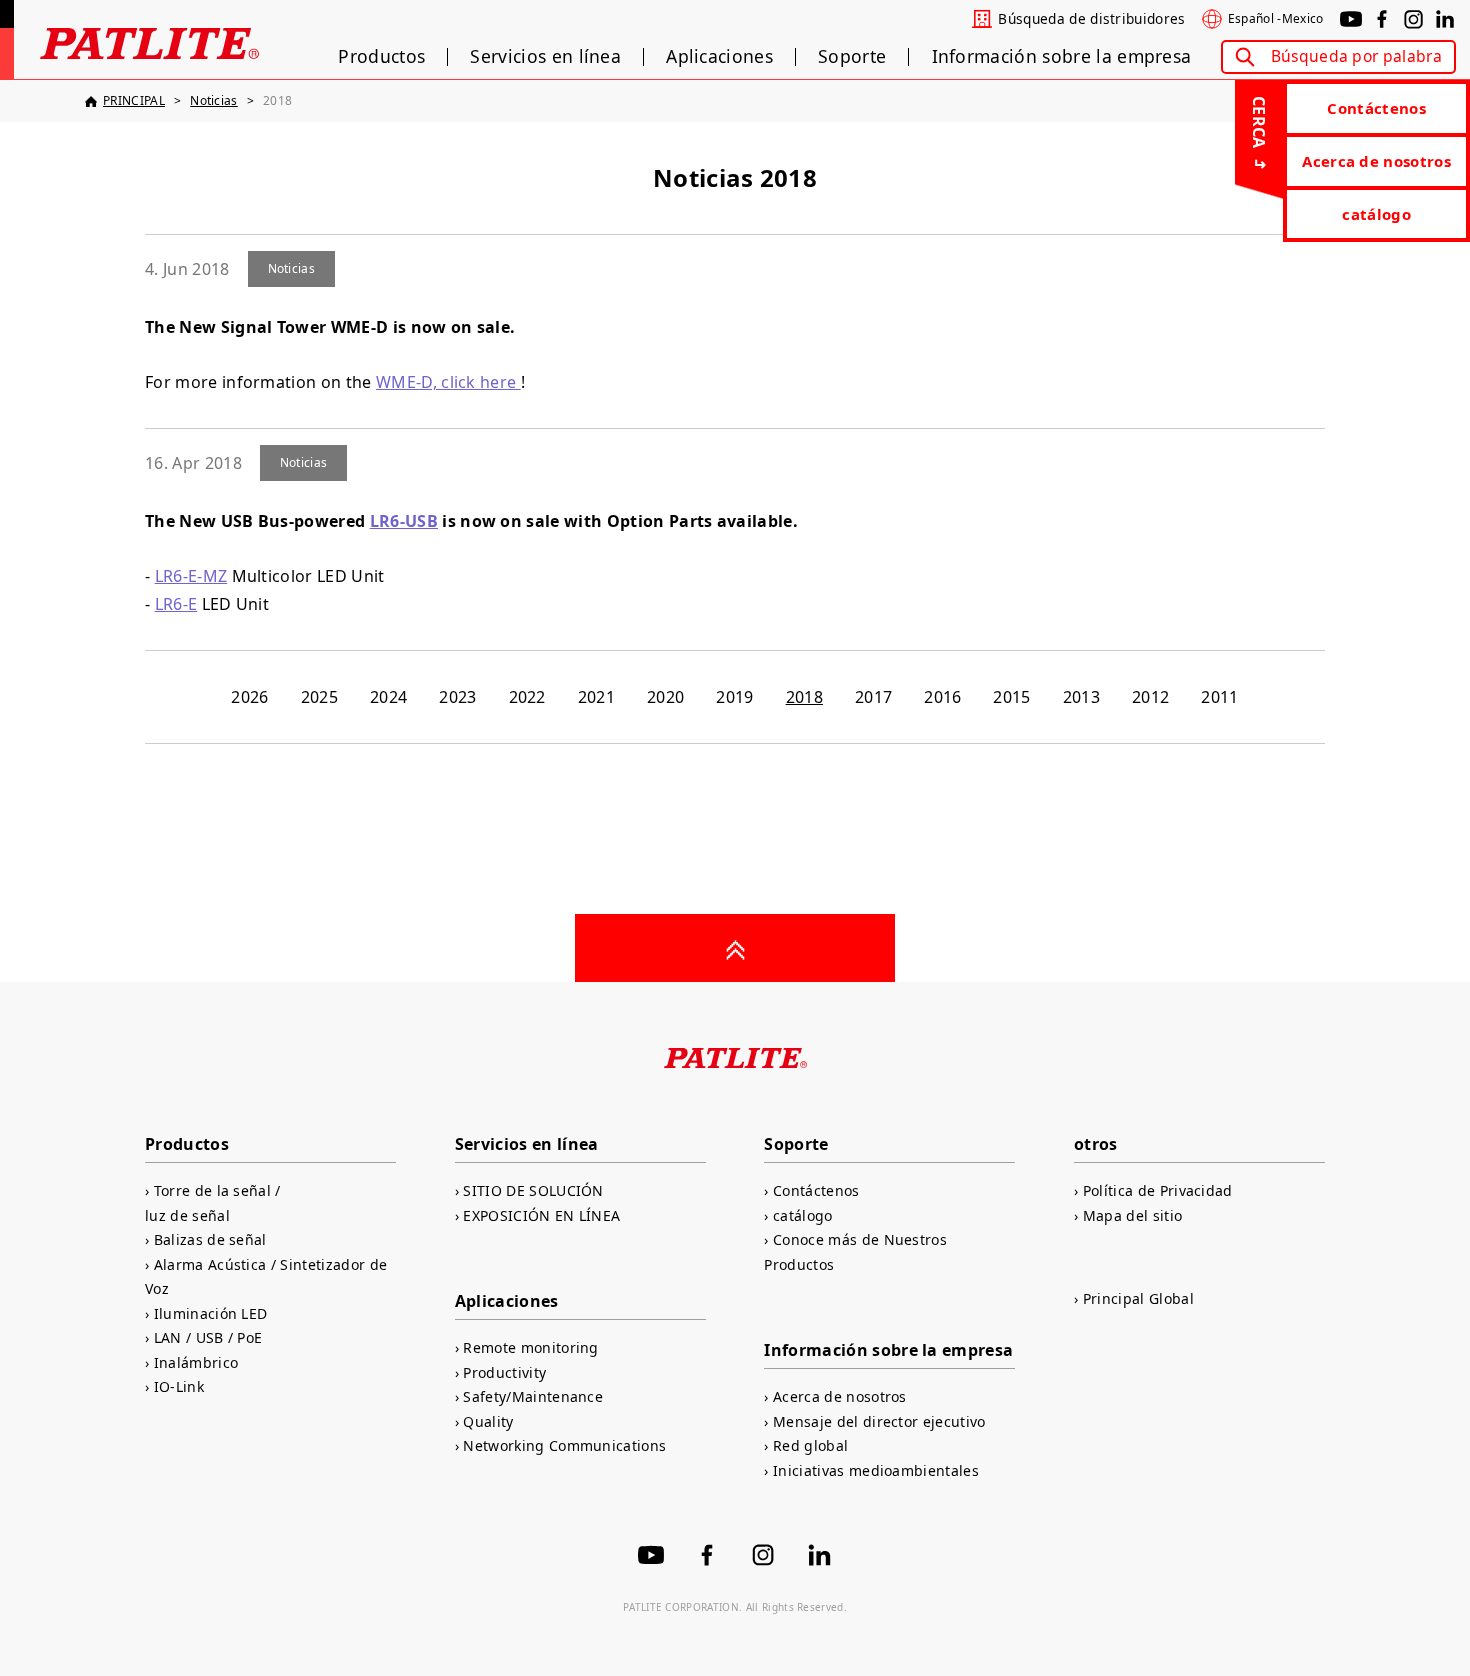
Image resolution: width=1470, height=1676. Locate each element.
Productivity (504, 1372)
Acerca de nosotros (1376, 161)
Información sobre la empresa (1062, 56)
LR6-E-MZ (191, 576)
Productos (381, 56)
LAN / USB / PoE (208, 1337)
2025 (319, 697)
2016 (942, 697)
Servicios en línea (545, 56)
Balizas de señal (210, 1239)
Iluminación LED (210, 1313)
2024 (388, 697)
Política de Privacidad (1158, 1190)
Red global (810, 1445)
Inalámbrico (196, 1362)
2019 (734, 697)
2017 (873, 697)
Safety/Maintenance (533, 1396)
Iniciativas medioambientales (876, 1470)
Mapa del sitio (1132, 1215)
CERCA (1259, 122)
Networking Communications (564, 1445)
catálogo (1376, 214)
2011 (1219, 697)
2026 (249, 697)
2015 (1011, 697)
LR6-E (176, 604)
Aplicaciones (719, 56)
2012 (1150, 697)
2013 (1081, 697)
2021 (596, 697)
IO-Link (179, 1386)
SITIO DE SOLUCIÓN (533, 1190)
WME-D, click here (448, 382)
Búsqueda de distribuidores (1091, 19)
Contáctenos (1376, 108)
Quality (488, 1421)
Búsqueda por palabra (1356, 56)
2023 (457, 697)
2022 (527, 697)
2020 (665, 697)
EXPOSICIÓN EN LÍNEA (541, 1215)
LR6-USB (404, 521)
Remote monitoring (530, 1347)
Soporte (852, 56)
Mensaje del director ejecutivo (879, 1421)
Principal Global (1138, 1298)
